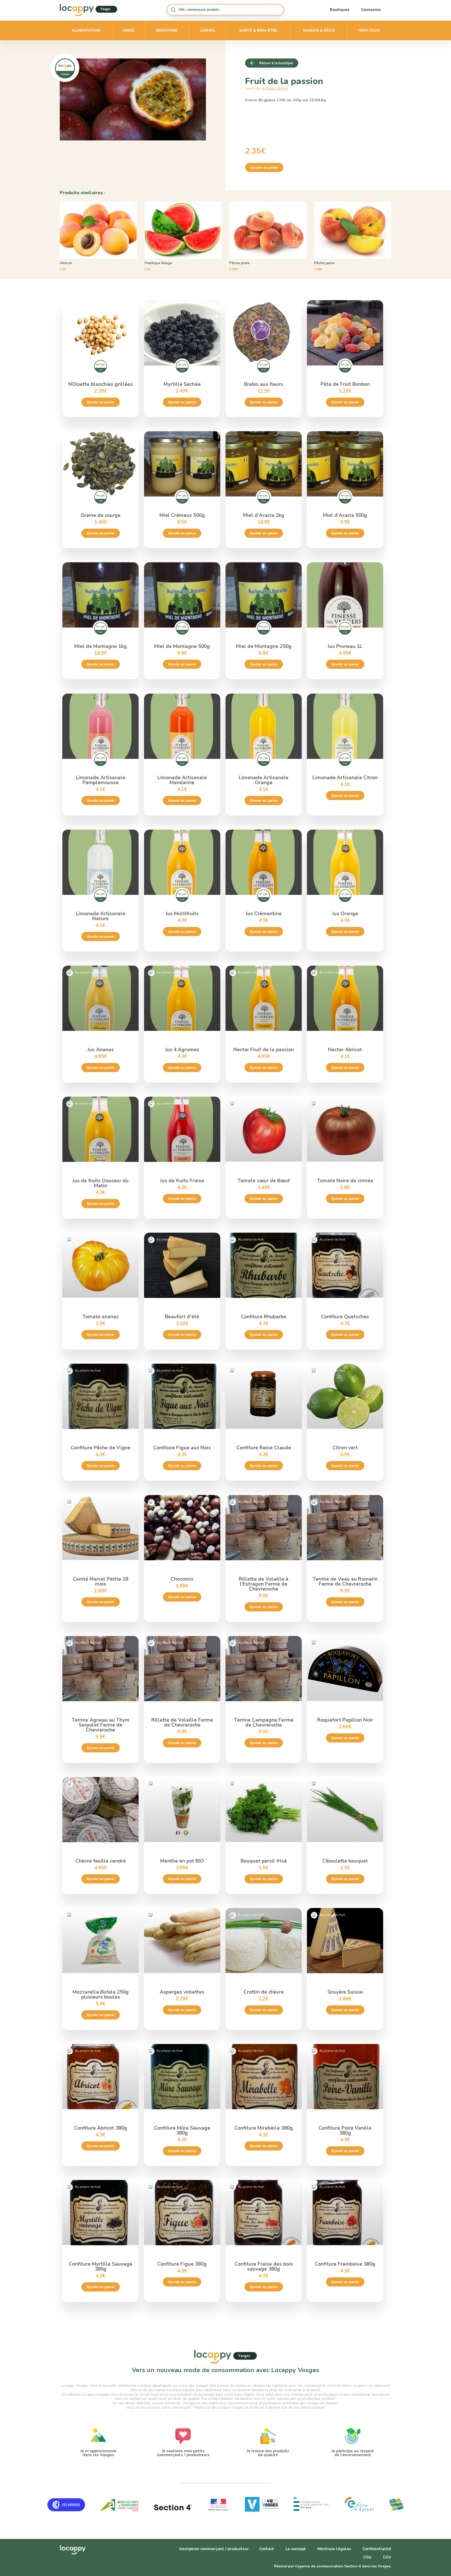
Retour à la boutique (276, 63)
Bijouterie (167, 30)
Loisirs (208, 30)
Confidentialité (377, 2549)
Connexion (371, 10)
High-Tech (369, 30)
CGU (367, 2557)
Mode (129, 30)
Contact (267, 2549)
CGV (387, 2557)
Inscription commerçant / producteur (214, 2549)
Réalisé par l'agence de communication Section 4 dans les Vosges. (333, 2566)
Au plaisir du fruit (275, 88)
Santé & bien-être (258, 30)
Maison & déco (319, 30)
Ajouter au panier (264, 167)
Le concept (296, 2549)
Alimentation (86, 30)
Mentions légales (334, 2549)
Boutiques (340, 10)
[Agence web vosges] (173, 2516)
